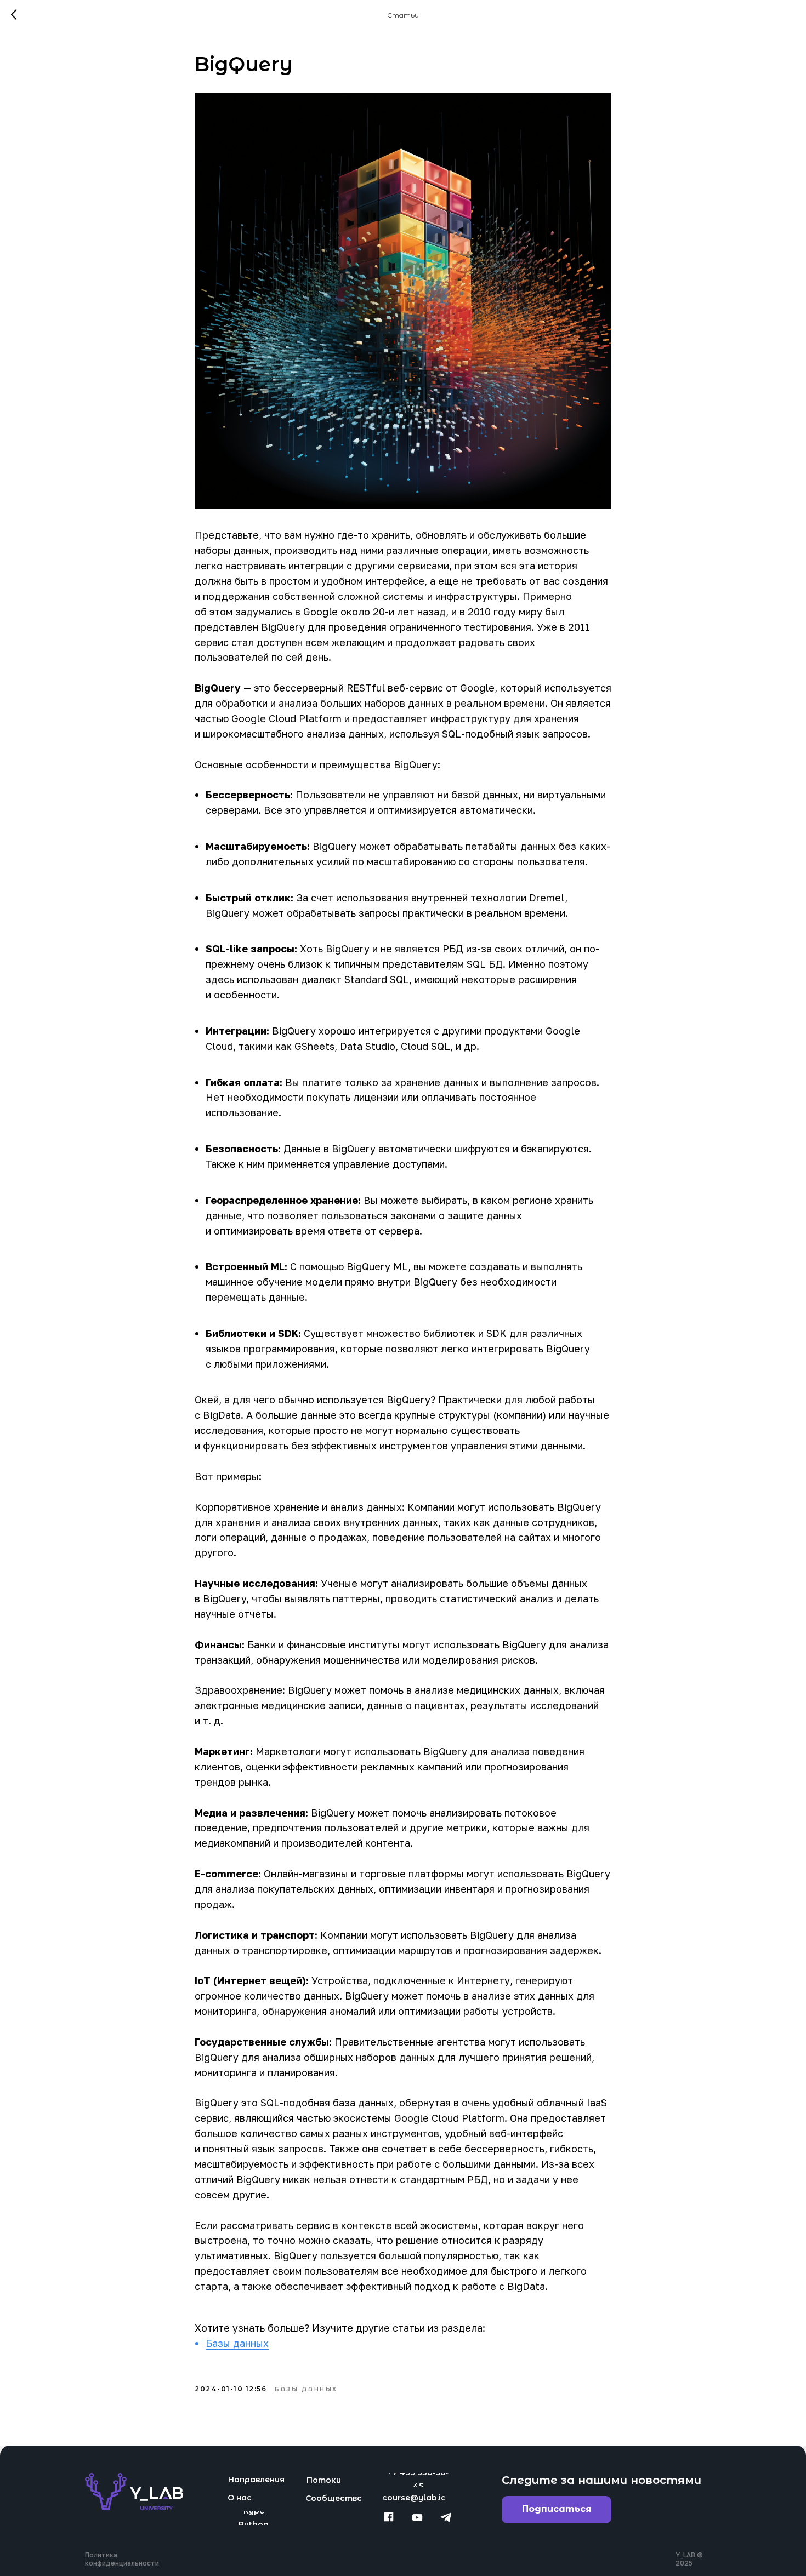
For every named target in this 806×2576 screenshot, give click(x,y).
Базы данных (237, 2343)
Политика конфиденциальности (122, 2559)
